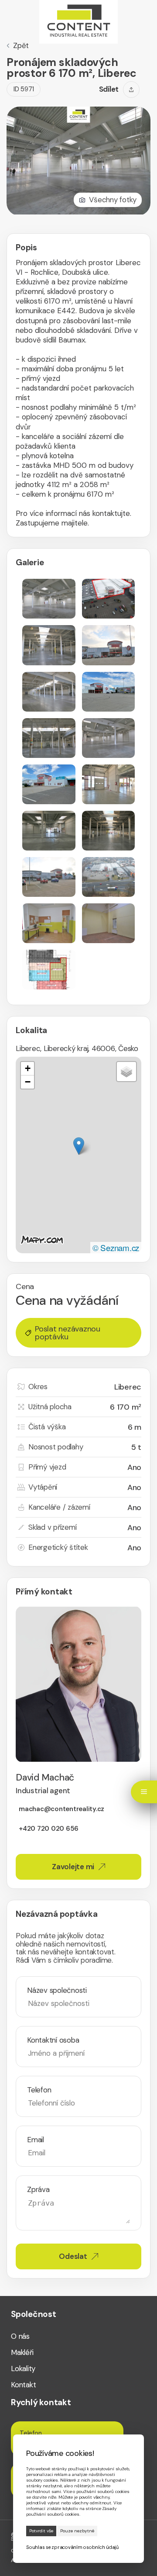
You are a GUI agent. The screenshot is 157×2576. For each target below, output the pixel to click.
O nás (20, 2336)
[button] (79, 1146)
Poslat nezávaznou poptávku (68, 1333)
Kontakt (23, 2385)
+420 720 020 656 (49, 1829)
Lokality (23, 2369)
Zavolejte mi (73, 1867)
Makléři (22, 2353)
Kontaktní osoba (53, 2040)
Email (36, 2140)
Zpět (21, 46)
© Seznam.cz (116, 1247)
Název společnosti (57, 1990)
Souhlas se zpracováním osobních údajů (72, 2547)
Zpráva (38, 2190)
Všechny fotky (113, 200)
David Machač (45, 1783)
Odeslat (73, 2256)
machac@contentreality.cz (61, 1809)
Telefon (39, 2090)
